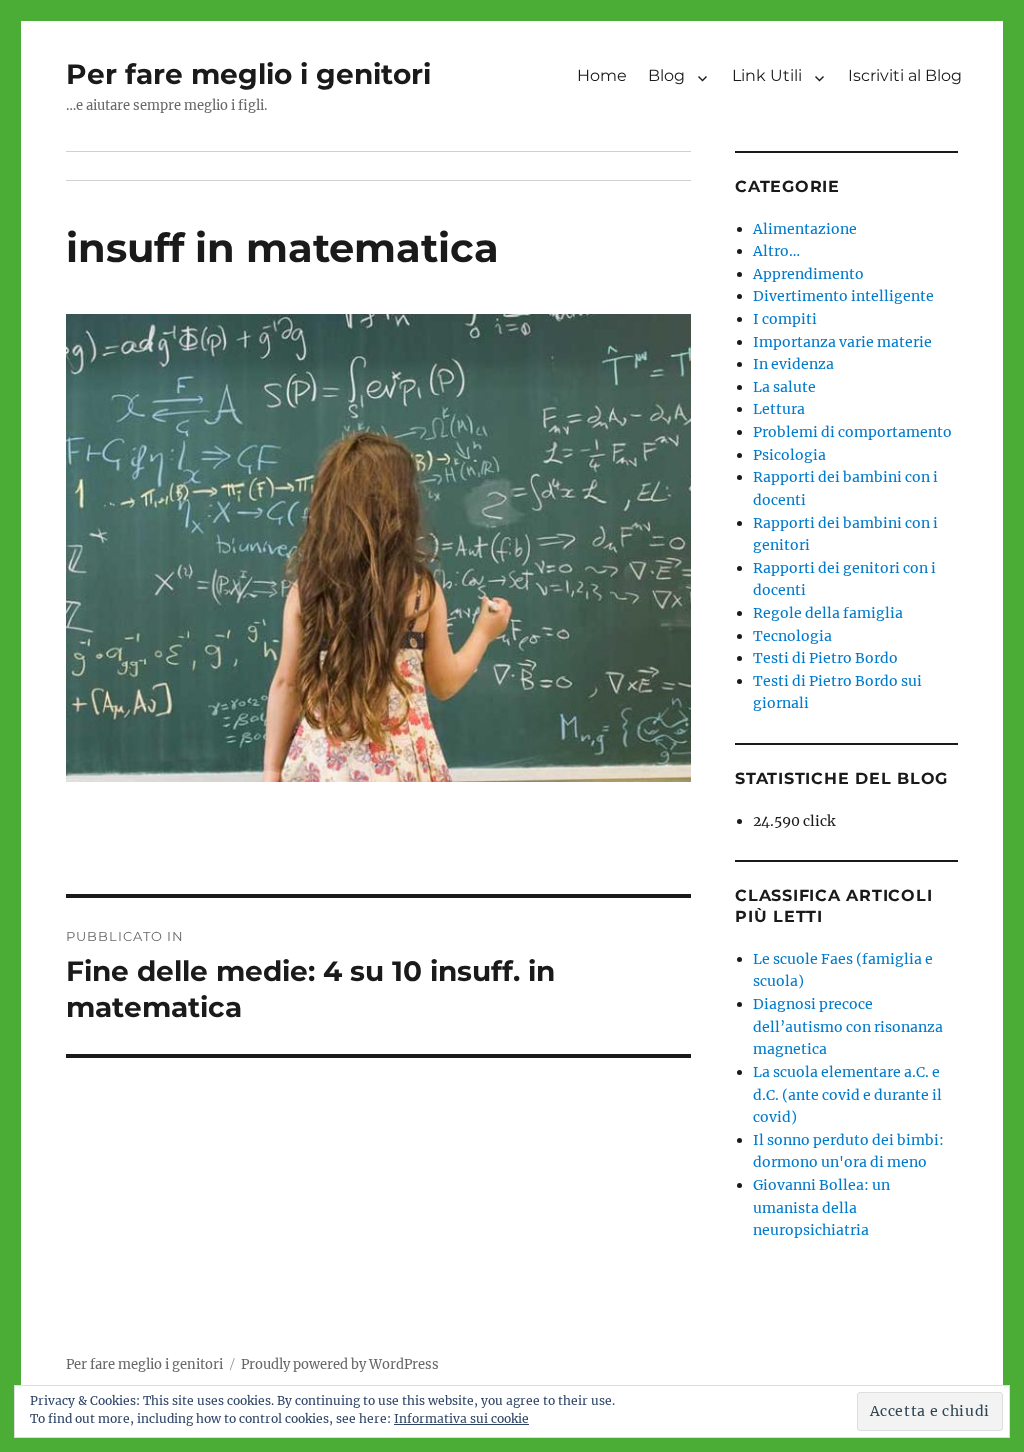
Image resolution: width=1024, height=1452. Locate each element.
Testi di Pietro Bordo (825, 658)
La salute (784, 387)
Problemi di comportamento (852, 432)
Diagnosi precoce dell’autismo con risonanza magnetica (848, 1026)
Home (602, 75)
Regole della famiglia (828, 613)
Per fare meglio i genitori (248, 74)
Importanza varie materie (842, 342)
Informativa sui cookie (461, 1418)
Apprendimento (808, 274)
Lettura (779, 409)
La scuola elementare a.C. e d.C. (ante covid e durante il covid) (847, 1094)
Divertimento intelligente (843, 296)
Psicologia (789, 455)
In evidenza (793, 364)
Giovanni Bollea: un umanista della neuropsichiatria (821, 1207)
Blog (666, 75)
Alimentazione (805, 229)
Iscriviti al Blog (905, 75)
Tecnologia (792, 636)
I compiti (785, 319)
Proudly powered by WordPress (340, 1364)
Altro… (776, 251)
